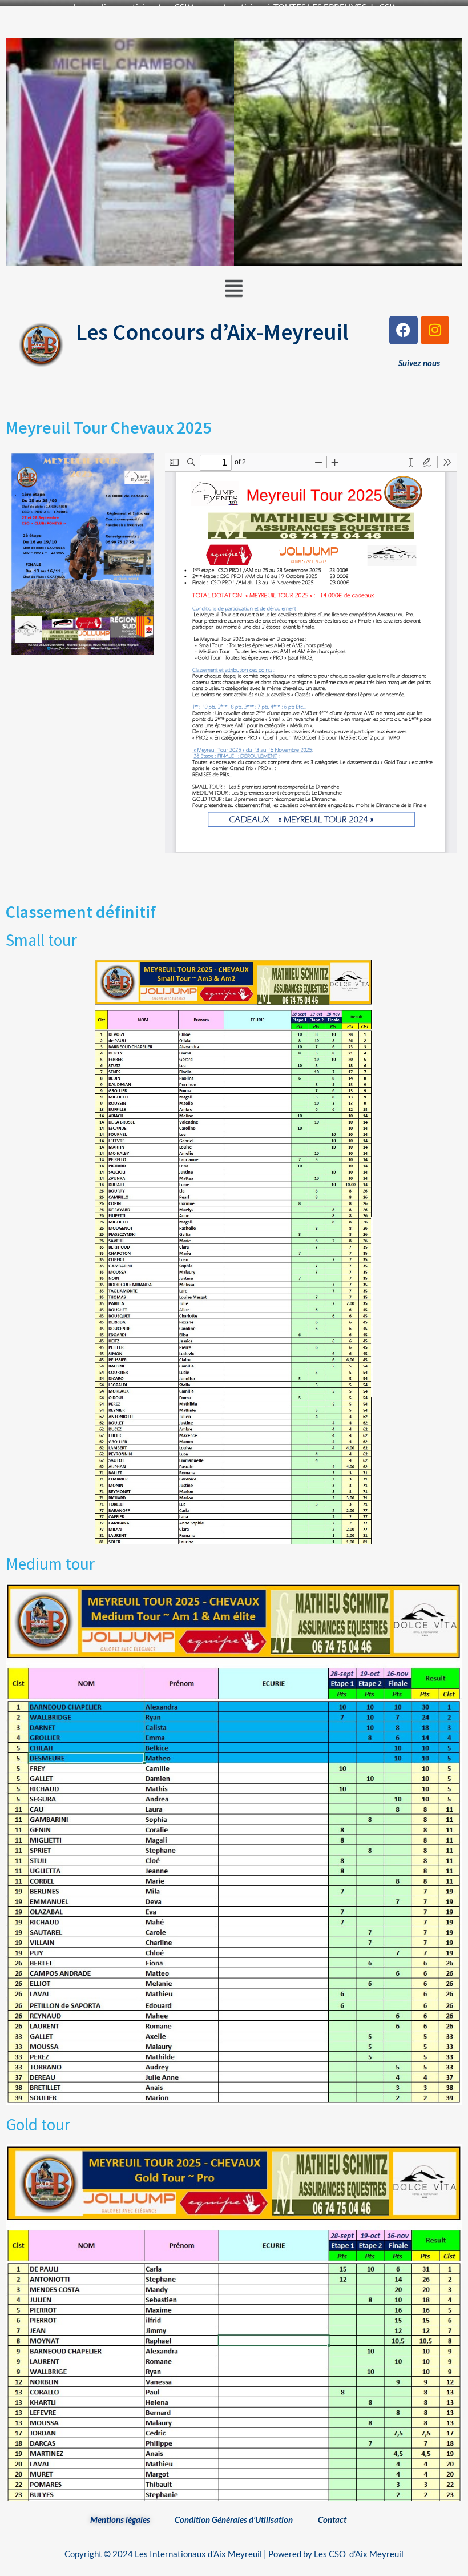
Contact (332, 2519)
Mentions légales (120, 2519)
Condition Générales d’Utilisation (234, 2519)
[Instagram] (435, 330)
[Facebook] (404, 330)
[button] (234, 288)
